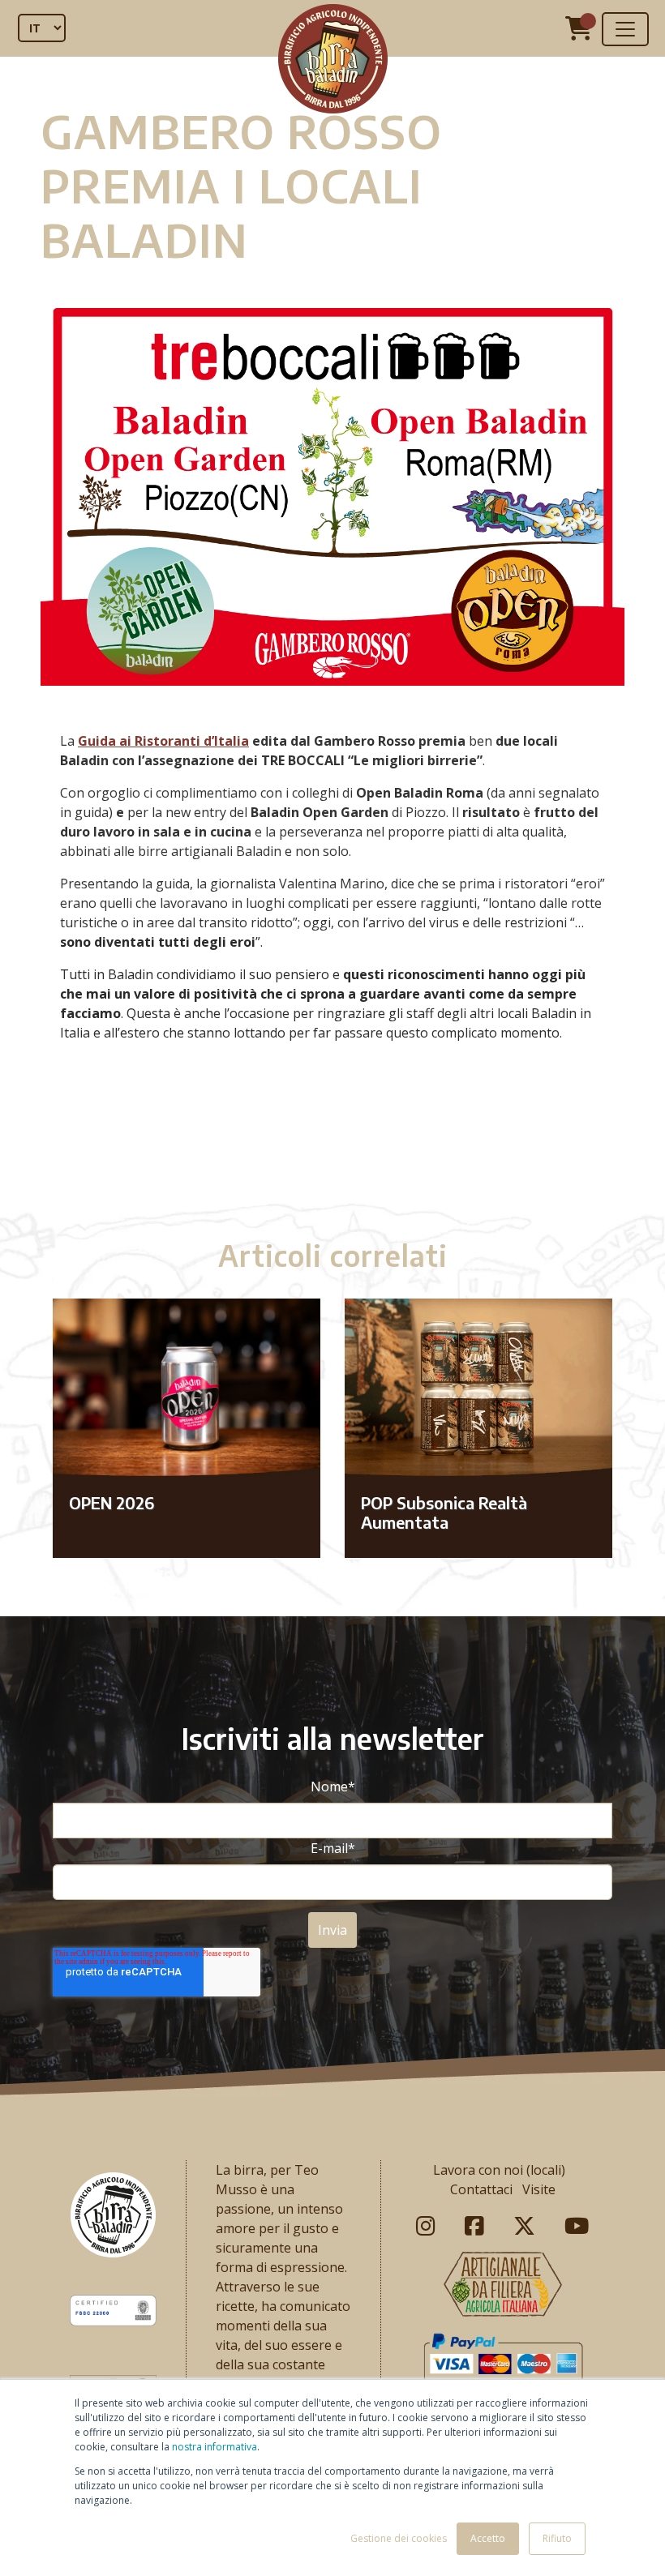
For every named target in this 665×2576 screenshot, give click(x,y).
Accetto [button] (488, 2538)
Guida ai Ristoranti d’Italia (163, 741)
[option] (332, 1146)
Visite (539, 2189)
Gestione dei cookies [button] (399, 2538)
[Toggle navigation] (625, 29)
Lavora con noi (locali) (499, 2170)
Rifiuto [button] (557, 2538)
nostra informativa (215, 2447)
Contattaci (481, 2189)
